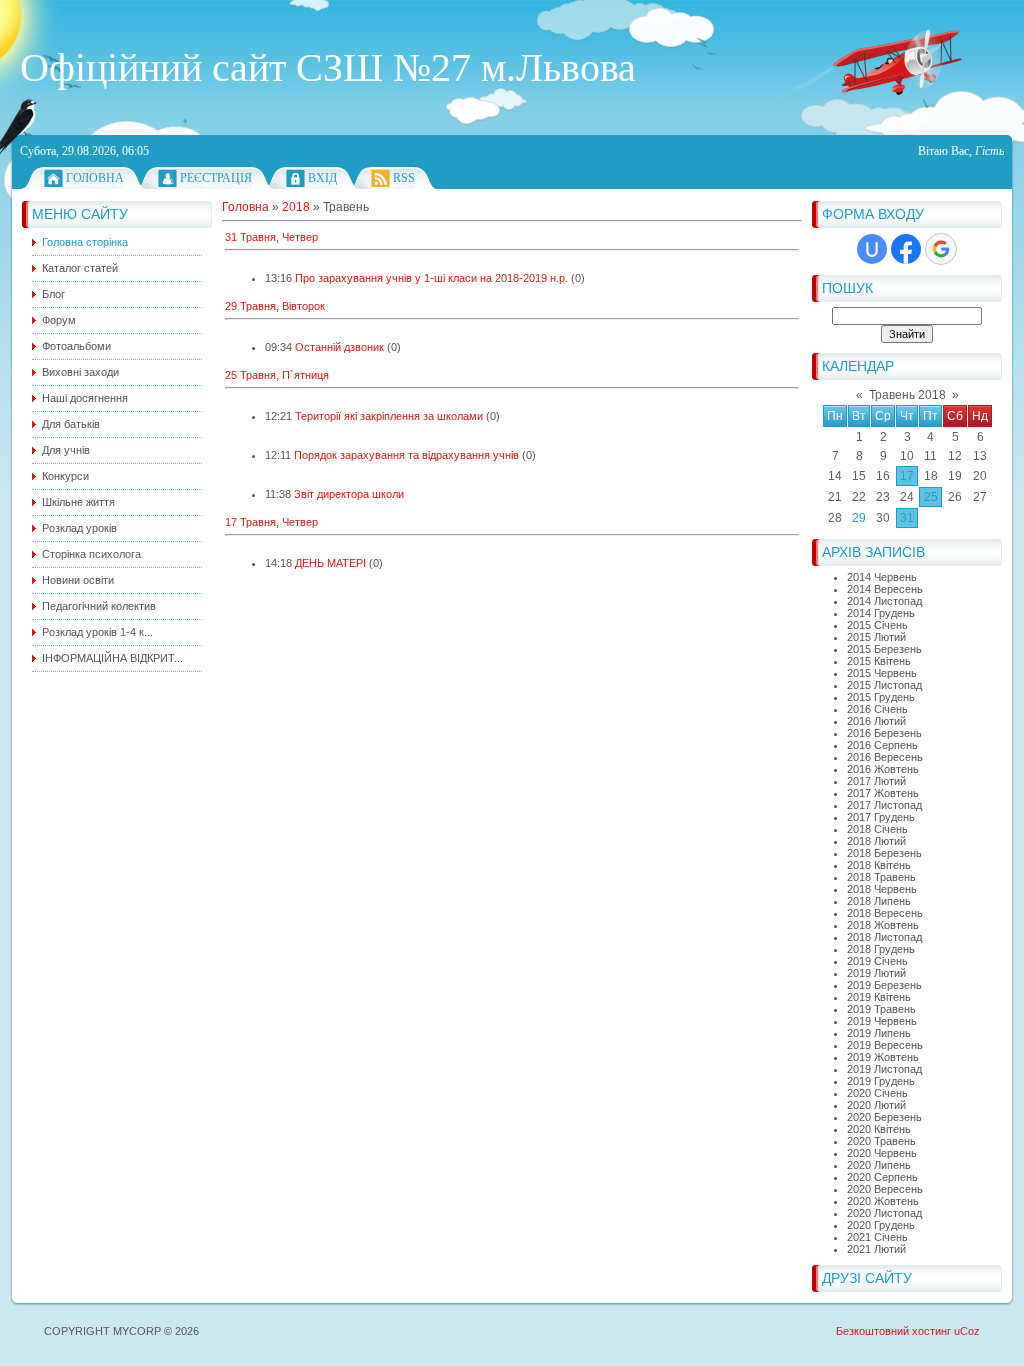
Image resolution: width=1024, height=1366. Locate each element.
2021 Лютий (876, 1249)
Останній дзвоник (339, 347)
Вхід (322, 178)
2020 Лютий (876, 1105)
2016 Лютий (876, 721)
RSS (404, 178)
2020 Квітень (879, 1129)
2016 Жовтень (883, 769)
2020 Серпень (882, 1177)
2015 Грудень (881, 697)
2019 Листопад (884, 1069)
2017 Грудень (881, 817)
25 (931, 497)
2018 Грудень (881, 949)
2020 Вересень (885, 1189)
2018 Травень (881, 877)
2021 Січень (877, 1237)
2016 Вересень (885, 757)
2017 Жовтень (883, 793)
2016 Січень (877, 709)
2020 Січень (877, 1093)
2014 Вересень (885, 589)
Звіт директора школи (349, 494)
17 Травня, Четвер (271, 522)
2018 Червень (882, 889)
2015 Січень (877, 625)
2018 (296, 207)
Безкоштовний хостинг (893, 1331)
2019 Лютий (876, 973)
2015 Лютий (876, 637)
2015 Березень (884, 649)
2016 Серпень (882, 745)
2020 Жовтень (883, 1201)
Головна (95, 178)
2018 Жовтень (883, 925)
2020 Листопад (884, 1213)
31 (907, 518)
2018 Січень (877, 829)
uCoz (967, 1331)
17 (907, 476)
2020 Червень (882, 1153)
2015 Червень (882, 673)
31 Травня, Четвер (271, 237)
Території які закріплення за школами (389, 416)
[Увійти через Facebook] (906, 249)
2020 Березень (884, 1117)
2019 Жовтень (883, 1057)
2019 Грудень (881, 1081)
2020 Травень (881, 1141)
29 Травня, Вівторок (275, 306)
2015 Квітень (879, 661)
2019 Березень (884, 985)
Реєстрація (216, 178)
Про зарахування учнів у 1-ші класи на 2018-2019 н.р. (431, 278)
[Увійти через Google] (941, 249)
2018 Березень (884, 853)
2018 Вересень (885, 913)
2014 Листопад (884, 601)
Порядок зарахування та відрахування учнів (406, 455)
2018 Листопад (884, 937)
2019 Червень (882, 1021)
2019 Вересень (885, 1045)
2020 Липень (879, 1165)
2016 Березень (884, 733)
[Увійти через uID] (872, 249)
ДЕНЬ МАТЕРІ (330, 563)
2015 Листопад (884, 685)
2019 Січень (877, 961)
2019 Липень (879, 1033)
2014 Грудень (881, 613)
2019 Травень (881, 1009)
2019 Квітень (879, 997)
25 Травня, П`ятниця (277, 375)
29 (859, 518)
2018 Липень (879, 901)
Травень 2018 (907, 395)
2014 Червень (882, 577)
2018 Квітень (879, 865)
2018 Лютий (876, 841)
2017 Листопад (884, 805)
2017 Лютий (876, 781)
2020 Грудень (881, 1225)
